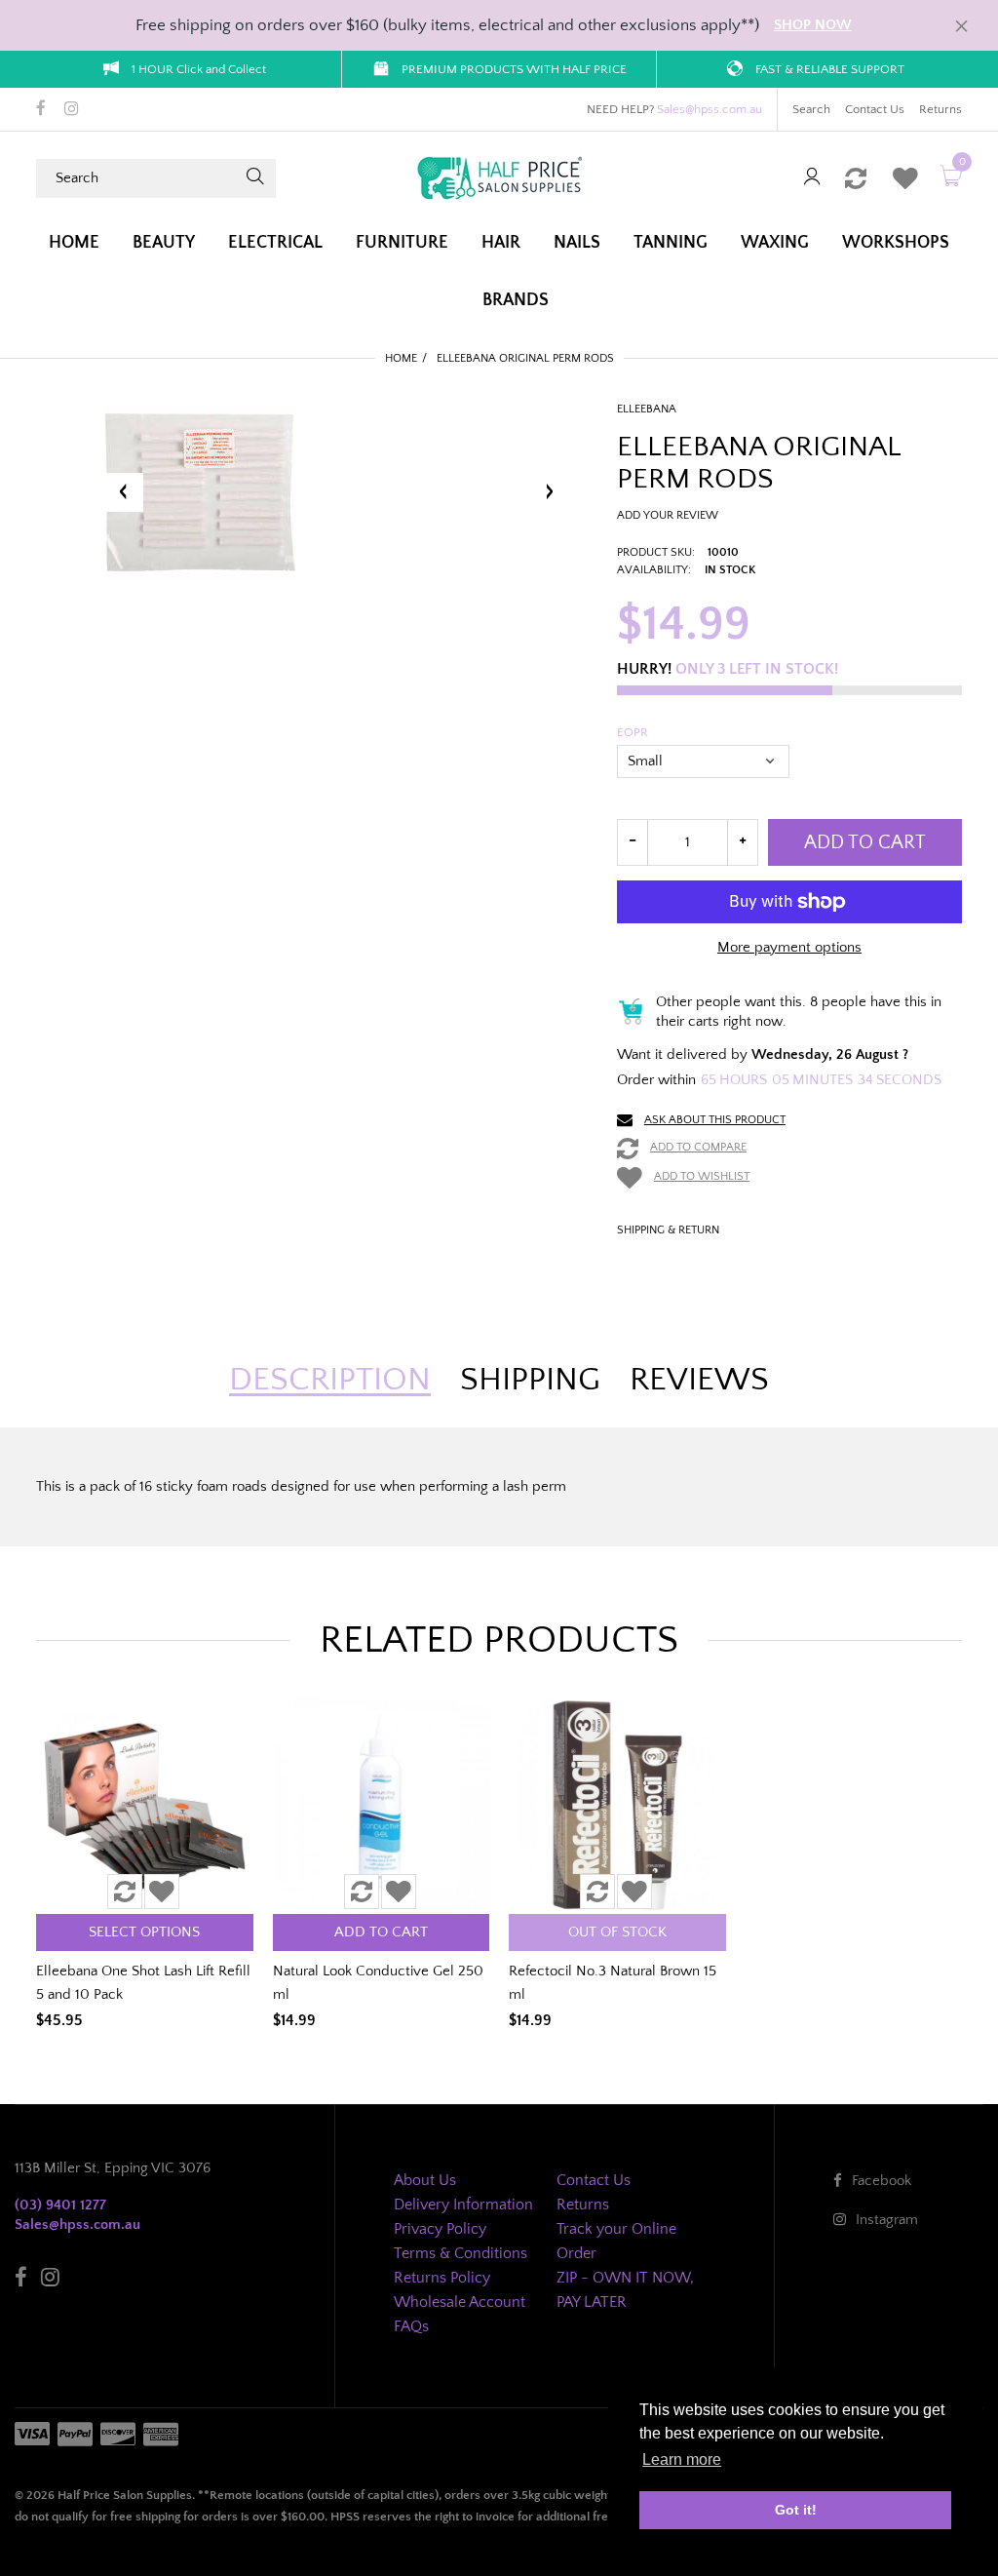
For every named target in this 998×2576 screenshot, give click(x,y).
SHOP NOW (813, 25)
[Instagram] (72, 110)
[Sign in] (812, 178)
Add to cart (865, 842)
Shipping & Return (668, 1230)
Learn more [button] (682, 2459)
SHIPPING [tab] (530, 1380)
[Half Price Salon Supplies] (499, 177)
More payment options (789, 947)
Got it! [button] (796, 2510)
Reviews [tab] (699, 1380)
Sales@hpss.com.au (710, 109)
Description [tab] (330, 1380)
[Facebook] (41, 110)
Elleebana (647, 409)
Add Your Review (668, 515)
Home (401, 358)
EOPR (633, 732)
